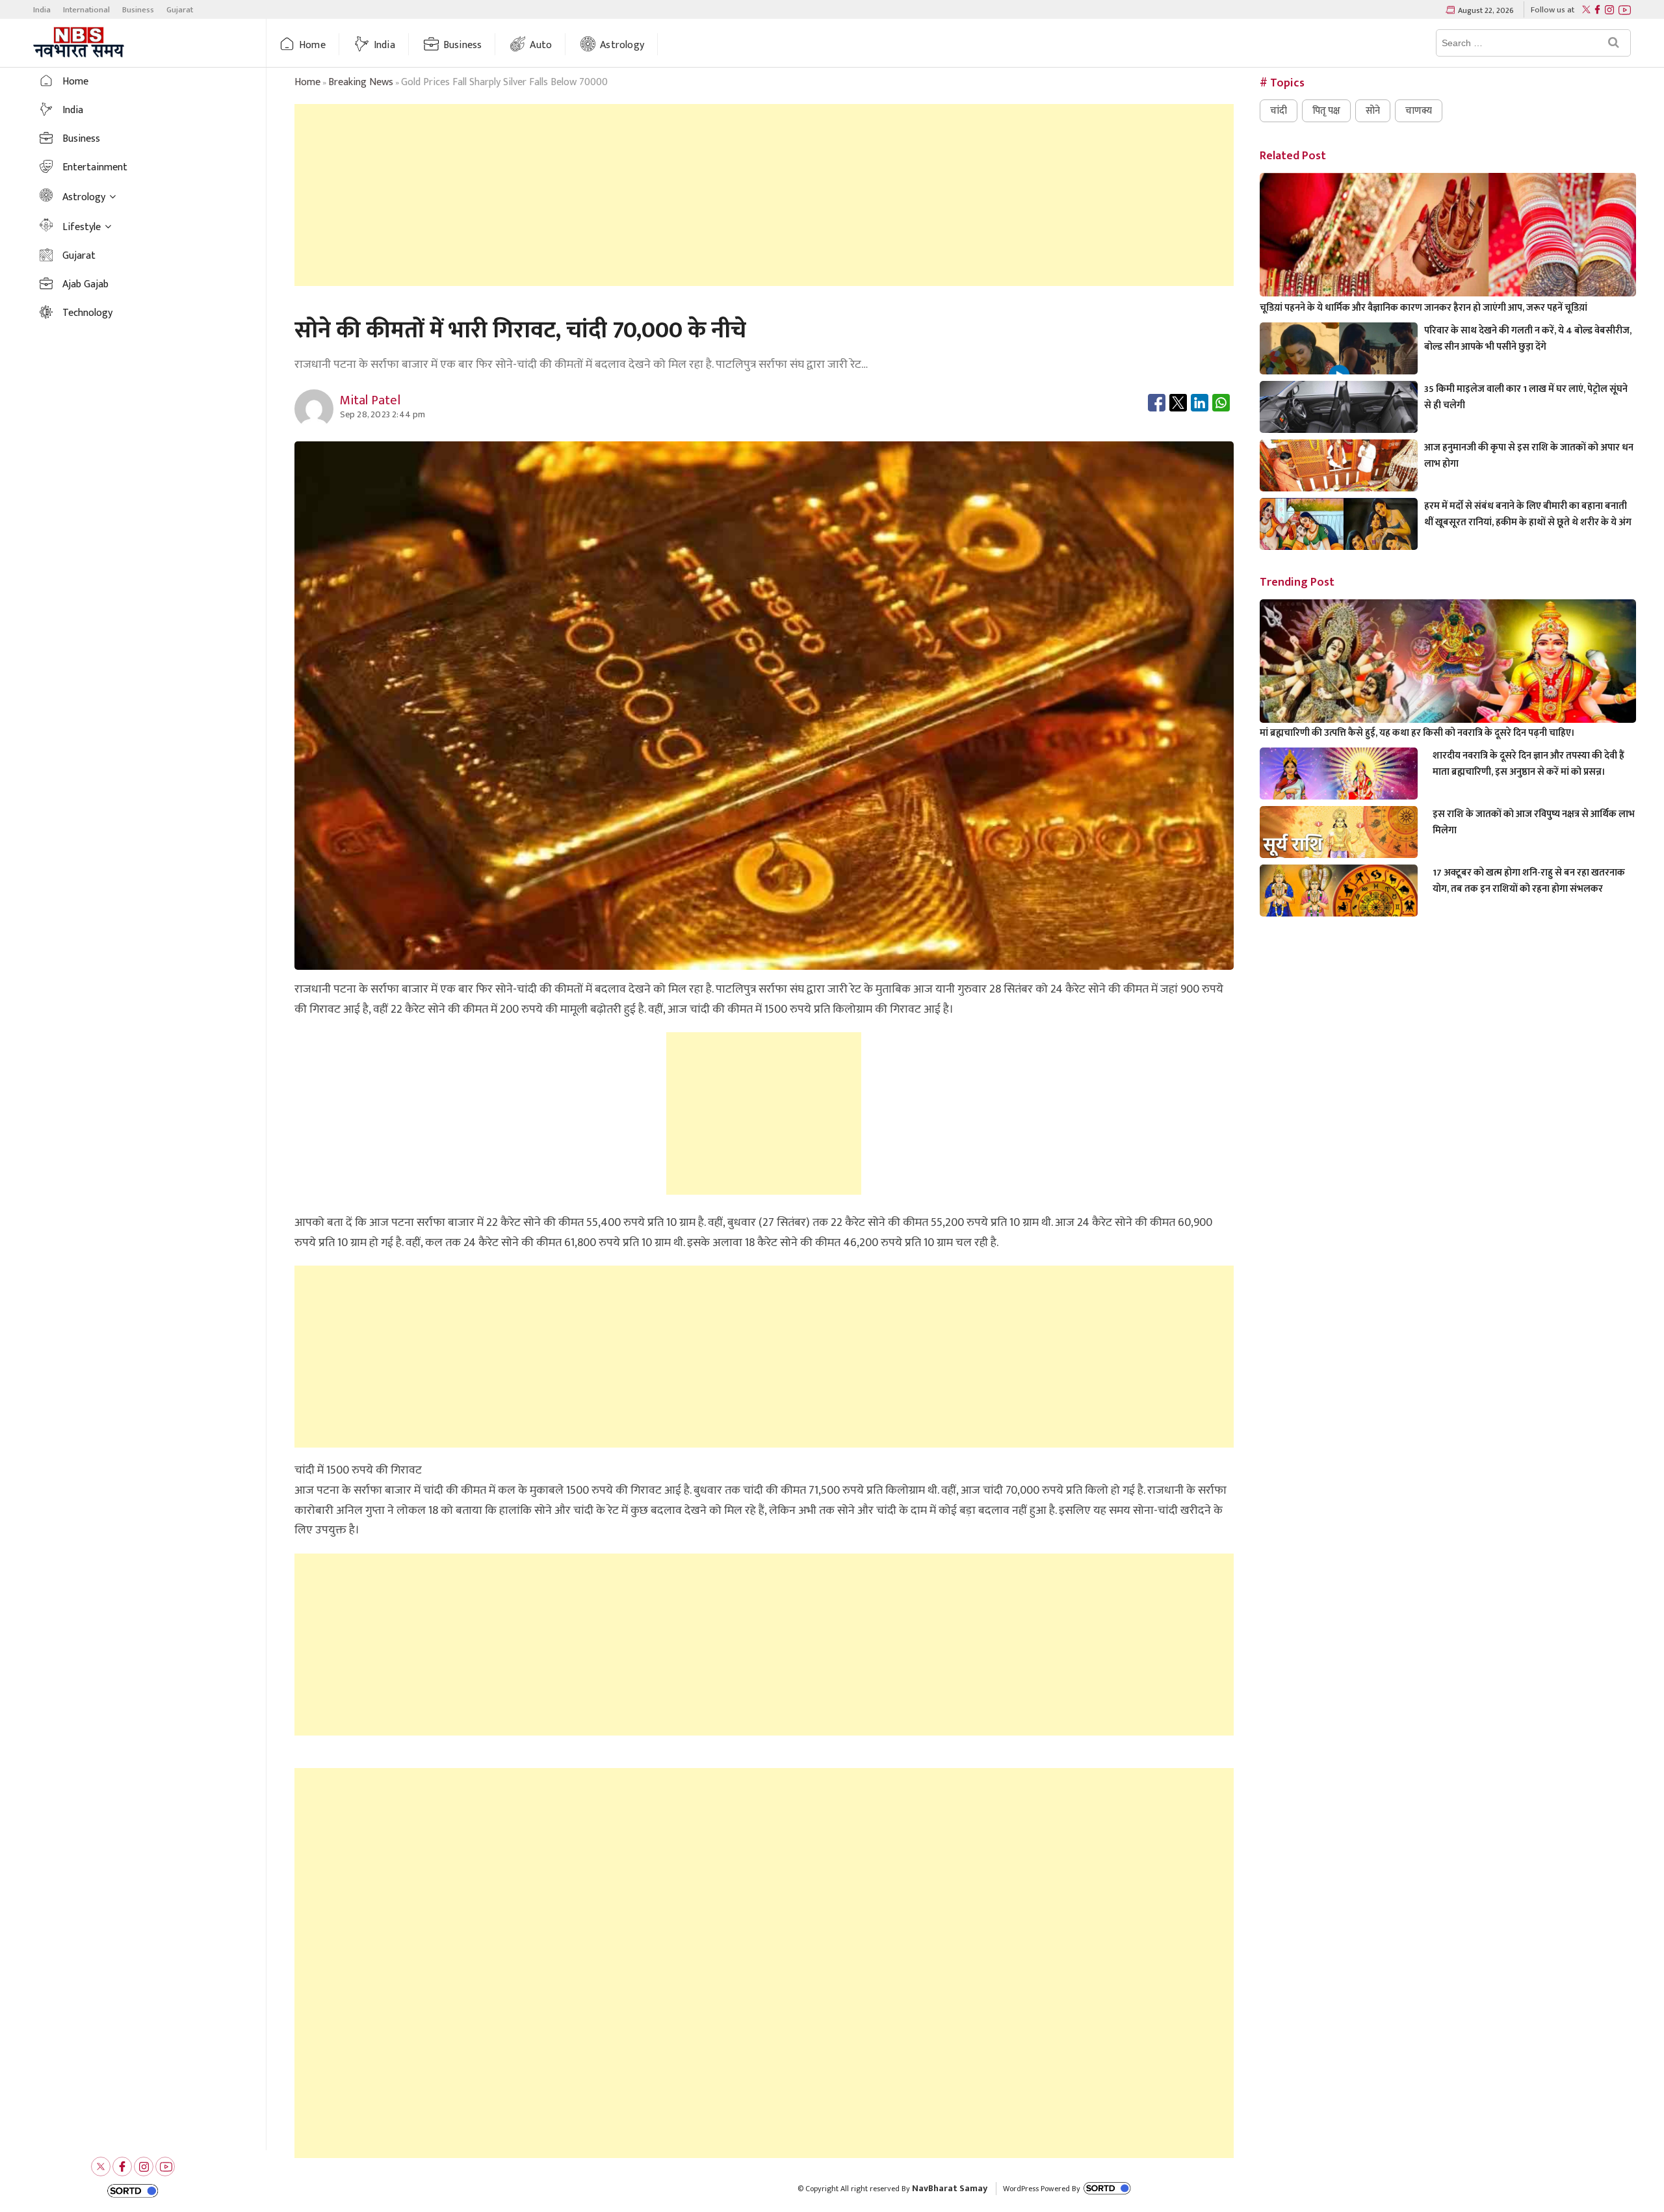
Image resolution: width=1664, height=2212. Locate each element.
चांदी (1279, 111)
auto (541, 45)
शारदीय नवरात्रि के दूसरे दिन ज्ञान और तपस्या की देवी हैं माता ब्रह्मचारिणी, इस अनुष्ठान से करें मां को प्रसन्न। (1528, 764)
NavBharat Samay (950, 2188)
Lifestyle (82, 227)
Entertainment (95, 167)
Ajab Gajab (85, 284)
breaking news (361, 82)
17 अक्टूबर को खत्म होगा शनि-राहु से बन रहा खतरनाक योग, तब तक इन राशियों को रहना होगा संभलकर (1529, 881)
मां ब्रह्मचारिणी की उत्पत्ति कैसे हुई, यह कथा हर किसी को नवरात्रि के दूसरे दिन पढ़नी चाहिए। (1417, 733)
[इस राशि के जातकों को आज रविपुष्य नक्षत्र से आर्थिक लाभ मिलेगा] (1339, 851)
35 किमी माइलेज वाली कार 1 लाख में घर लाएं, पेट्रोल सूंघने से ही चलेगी (1526, 397)
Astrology (622, 45)
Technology (87, 313)
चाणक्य (1419, 111)
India (42, 10)
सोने (1373, 111)
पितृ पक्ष (1326, 111)
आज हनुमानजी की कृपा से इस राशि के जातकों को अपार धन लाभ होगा (1529, 456)
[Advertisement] (764, 195)
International (86, 10)
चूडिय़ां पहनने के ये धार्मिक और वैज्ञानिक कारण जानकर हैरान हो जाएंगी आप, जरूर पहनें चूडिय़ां (1423, 308)
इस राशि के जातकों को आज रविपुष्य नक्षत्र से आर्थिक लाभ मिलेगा (1534, 822)
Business (138, 10)
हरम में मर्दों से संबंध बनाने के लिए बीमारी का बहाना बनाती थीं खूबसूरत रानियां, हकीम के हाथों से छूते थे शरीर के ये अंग (1528, 514)
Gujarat (180, 10)
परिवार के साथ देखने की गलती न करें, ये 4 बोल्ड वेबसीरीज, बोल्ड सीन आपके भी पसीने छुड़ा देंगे (1528, 339)
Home (312, 45)
